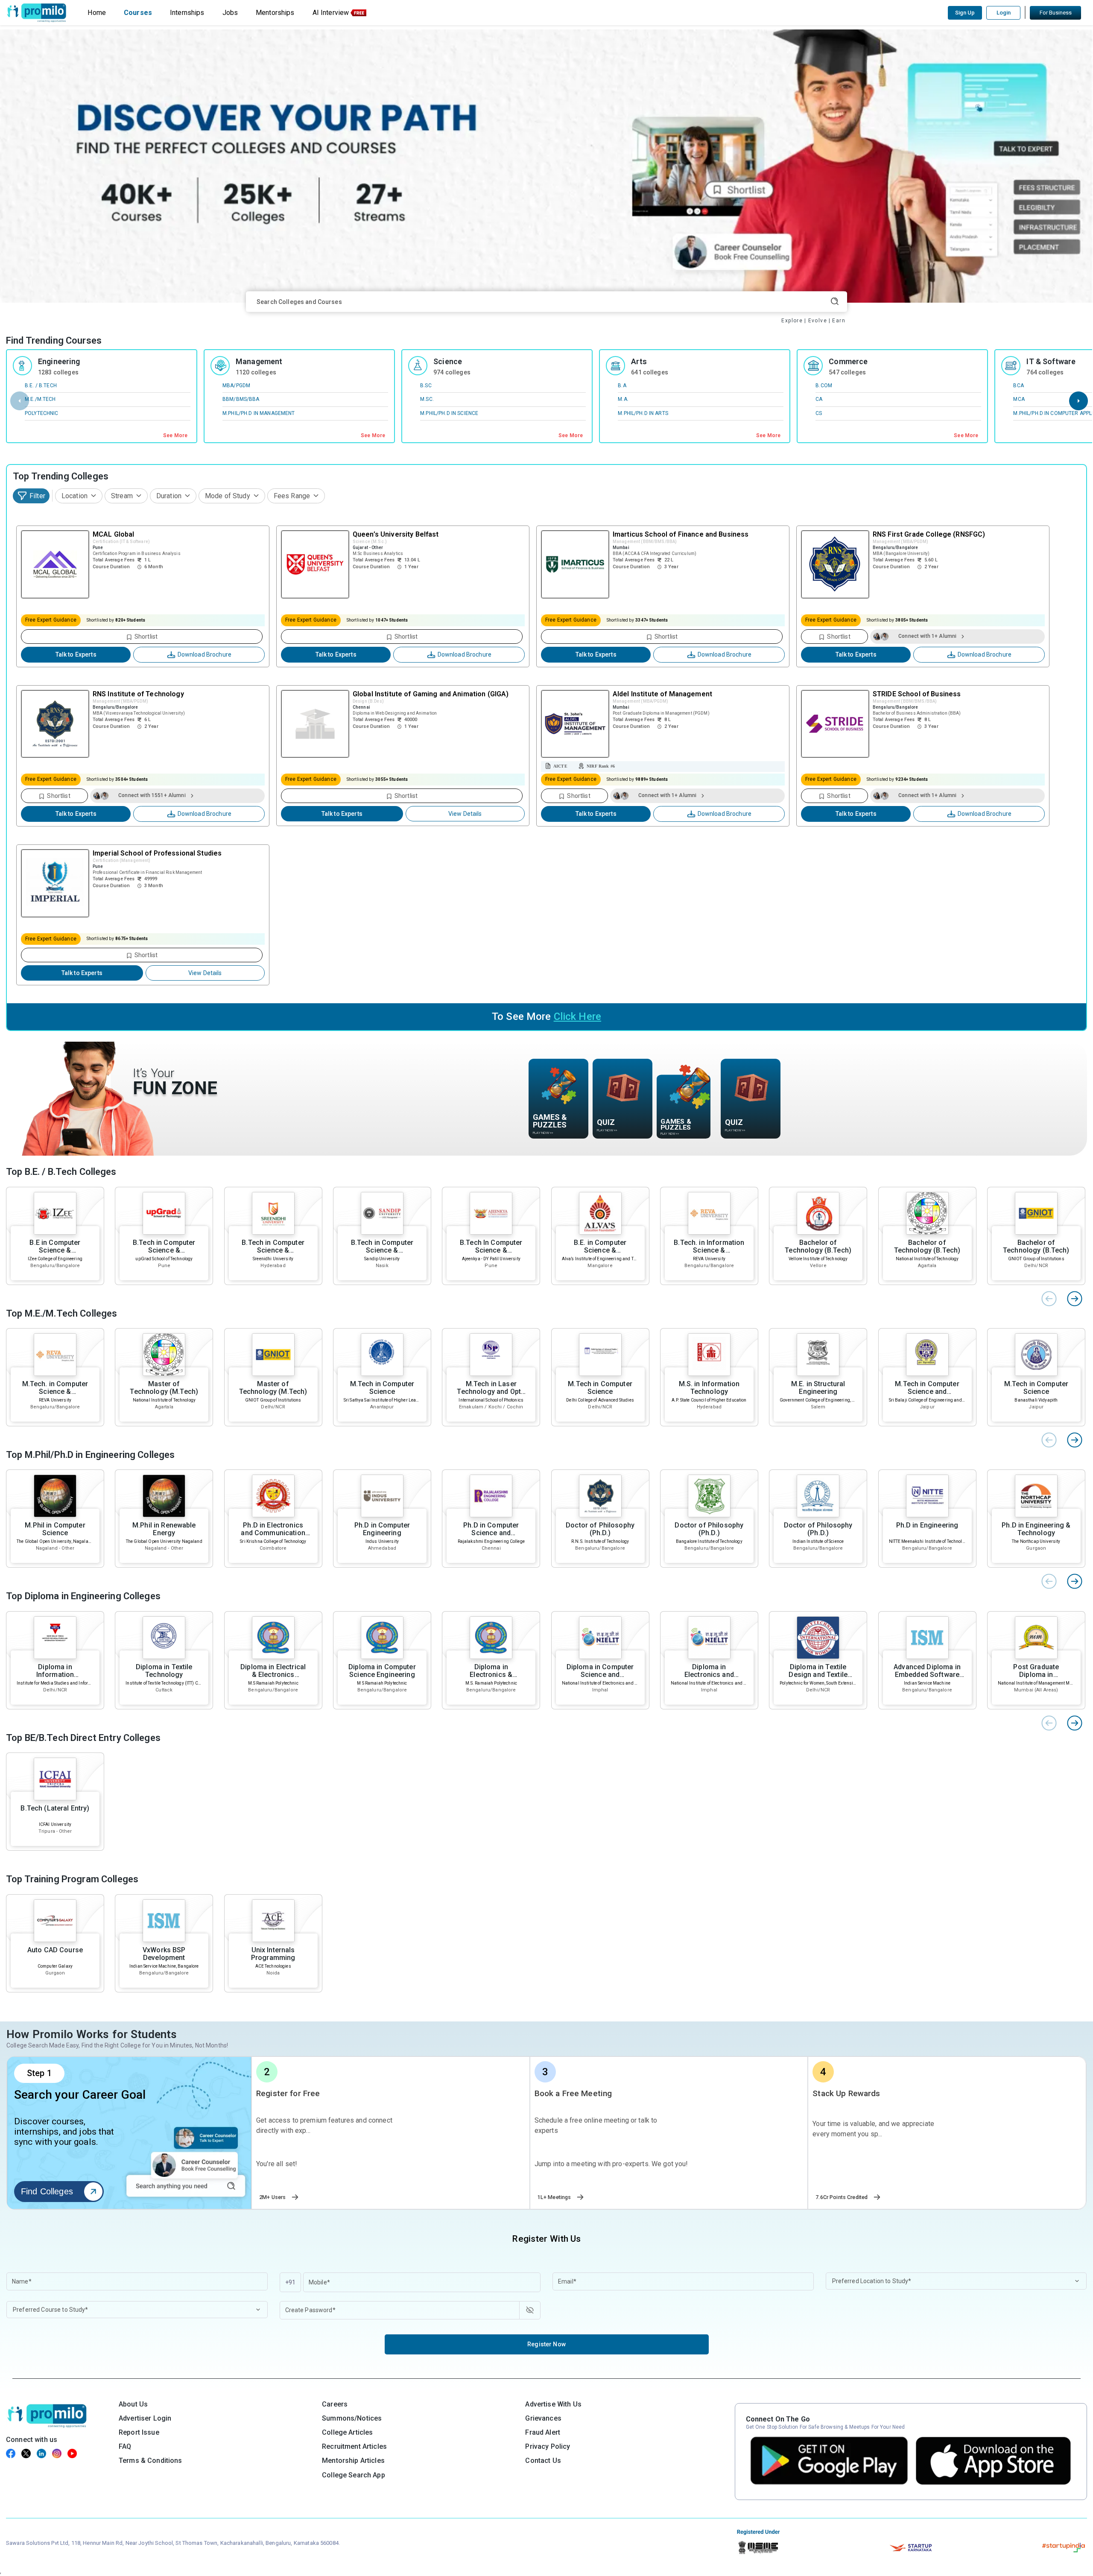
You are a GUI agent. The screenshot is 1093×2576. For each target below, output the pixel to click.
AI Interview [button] (331, 13)
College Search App (354, 2475)
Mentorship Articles (353, 2461)
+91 (290, 2282)
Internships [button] (187, 13)
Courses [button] (138, 13)
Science (448, 361)
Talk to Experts (76, 654)
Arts (639, 361)
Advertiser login (145, 2418)
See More (175, 435)
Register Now (546, 2344)
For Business (1056, 13)
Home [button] (97, 13)
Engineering (59, 361)
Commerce (848, 361)
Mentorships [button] (275, 13)
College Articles (347, 2432)
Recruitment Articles (354, 2446)
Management (259, 361)
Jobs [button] (230, 13)
